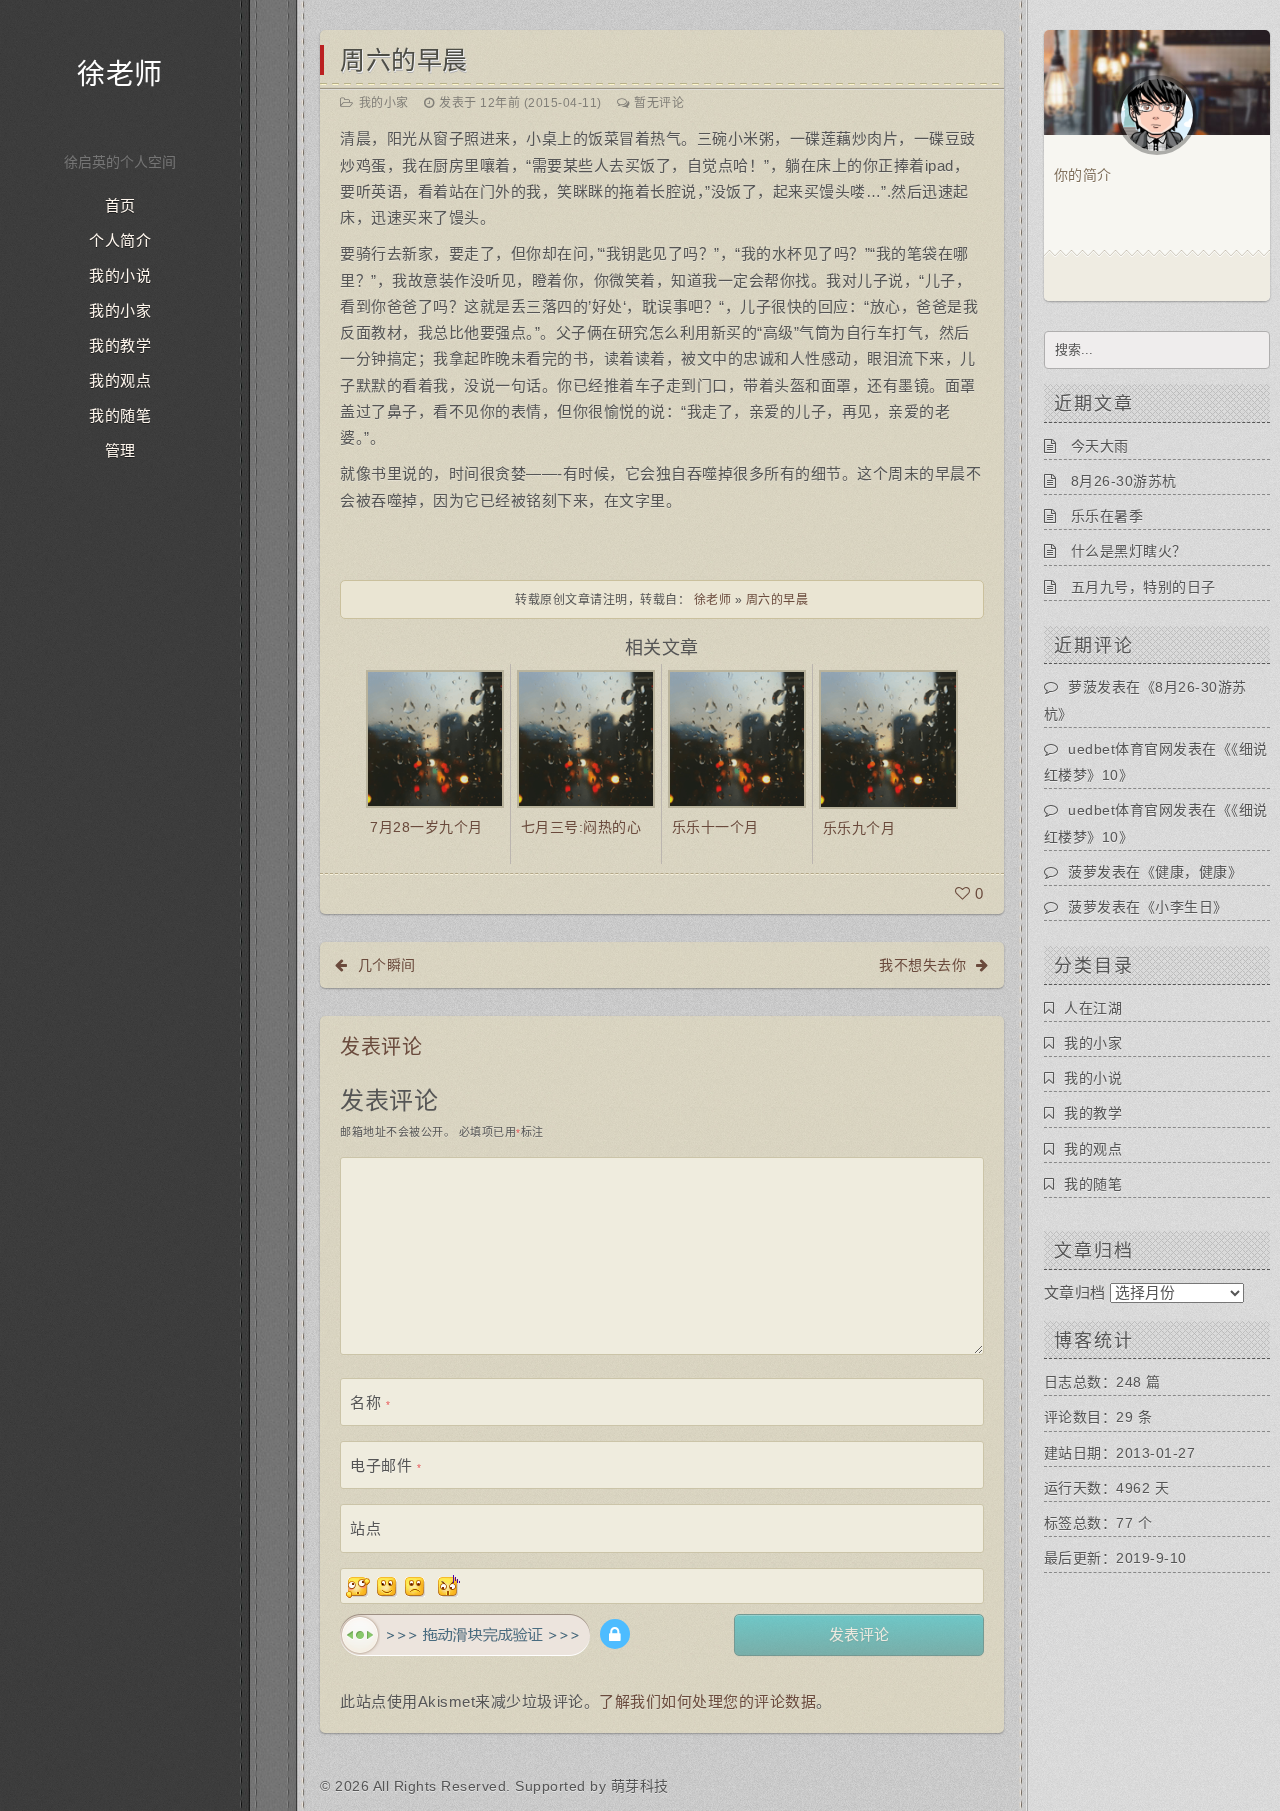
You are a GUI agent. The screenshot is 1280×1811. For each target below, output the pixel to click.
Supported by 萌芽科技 (592, 1786)
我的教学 (120, 346)
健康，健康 (1191, 872)
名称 (370, 1402)
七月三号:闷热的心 (581, 827)
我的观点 (120, 381)
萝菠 (1082, 687)
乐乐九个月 (859, 828)
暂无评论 (659, 103)
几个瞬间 (387, 965)
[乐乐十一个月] (737, 737)
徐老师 (120, 74)
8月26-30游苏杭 (1124, 481)
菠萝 (1082, 872)
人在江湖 (1093, 1008)
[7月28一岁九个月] (435, 737)
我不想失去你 (922, 965)
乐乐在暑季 (1107, 516)
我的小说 (120, 276)
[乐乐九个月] (888, 737)
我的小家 (120, 311)
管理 (120, 451)
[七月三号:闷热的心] (586, 737)
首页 (120, 206)
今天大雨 (1100, 446)
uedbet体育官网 (1120, 749)
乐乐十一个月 (715, 827)
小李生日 (1184, 907)
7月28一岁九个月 (426, 827)
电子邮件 (385, 1465)
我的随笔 (120, 416)
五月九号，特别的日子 (1143, 587)
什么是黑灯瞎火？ (1129, 551)
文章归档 (1075, 1292)
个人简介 (120, 241)
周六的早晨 (404, 60)
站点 (365, 1528)
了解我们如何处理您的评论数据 (707, 1701)
